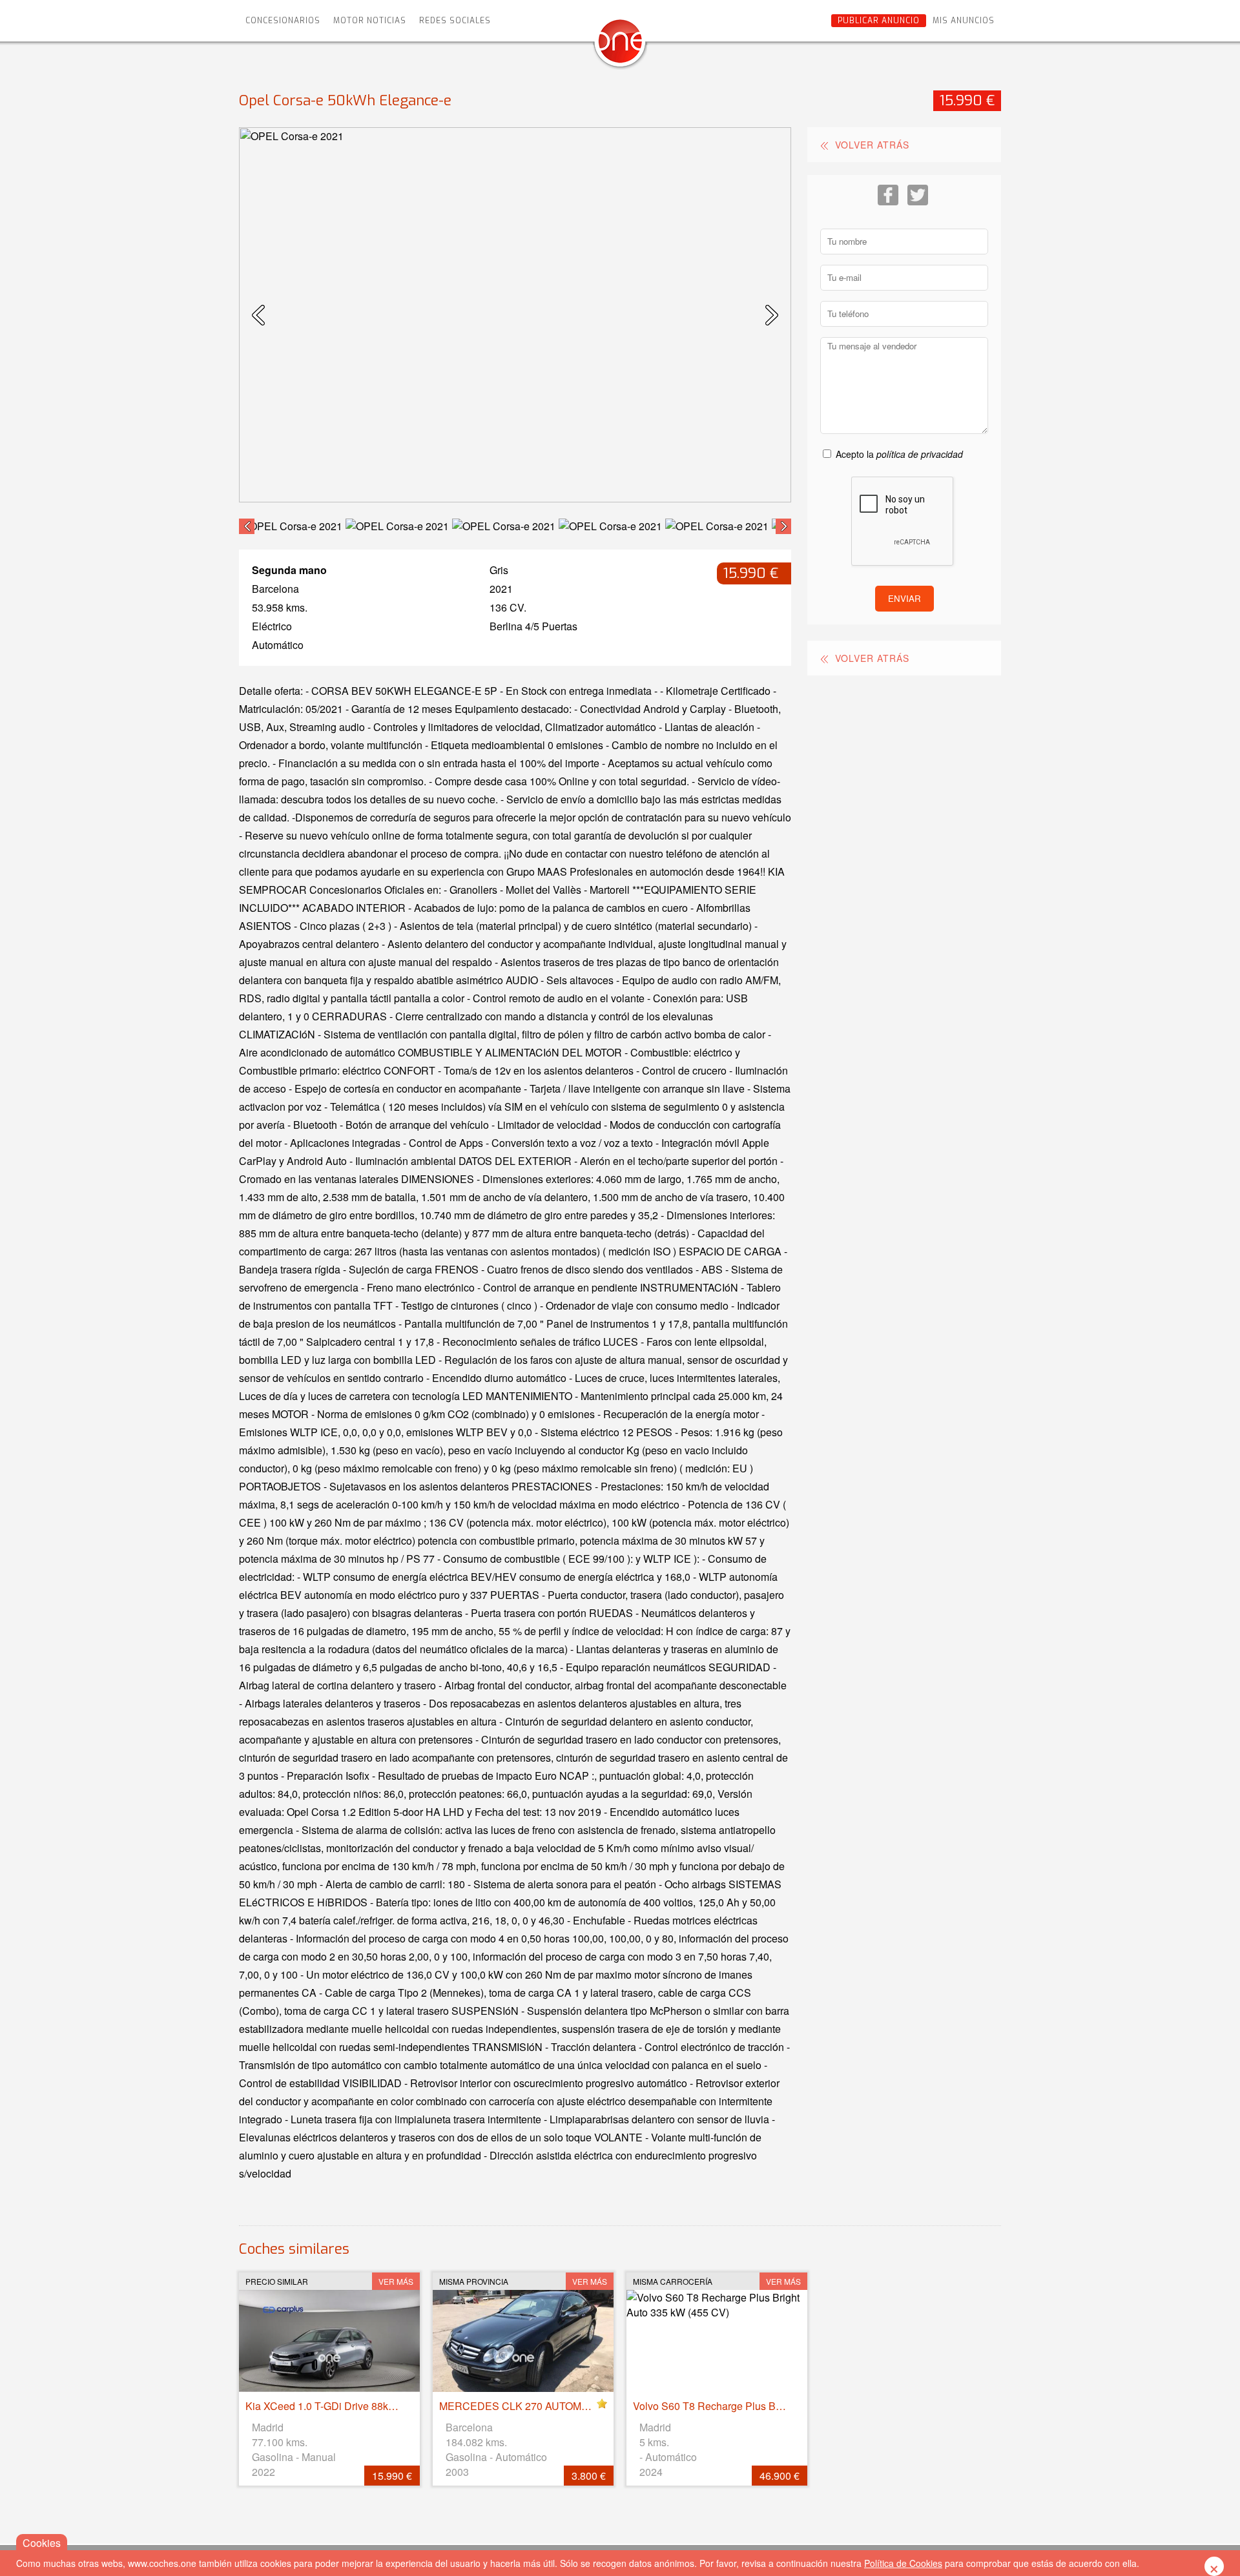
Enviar (904, 598)
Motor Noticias (370, 21)
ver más (396, 2281)
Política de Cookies (903, 2563)
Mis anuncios (964, 21)
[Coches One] (620, 46)
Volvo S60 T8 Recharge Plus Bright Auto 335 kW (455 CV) (767, 2406)
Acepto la (899, 454)
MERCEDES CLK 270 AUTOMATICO (525, 2406)
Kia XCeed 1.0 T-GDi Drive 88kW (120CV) (342, 2406)
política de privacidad (920, 454)
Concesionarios (283, 21)
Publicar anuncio (879, 21)
